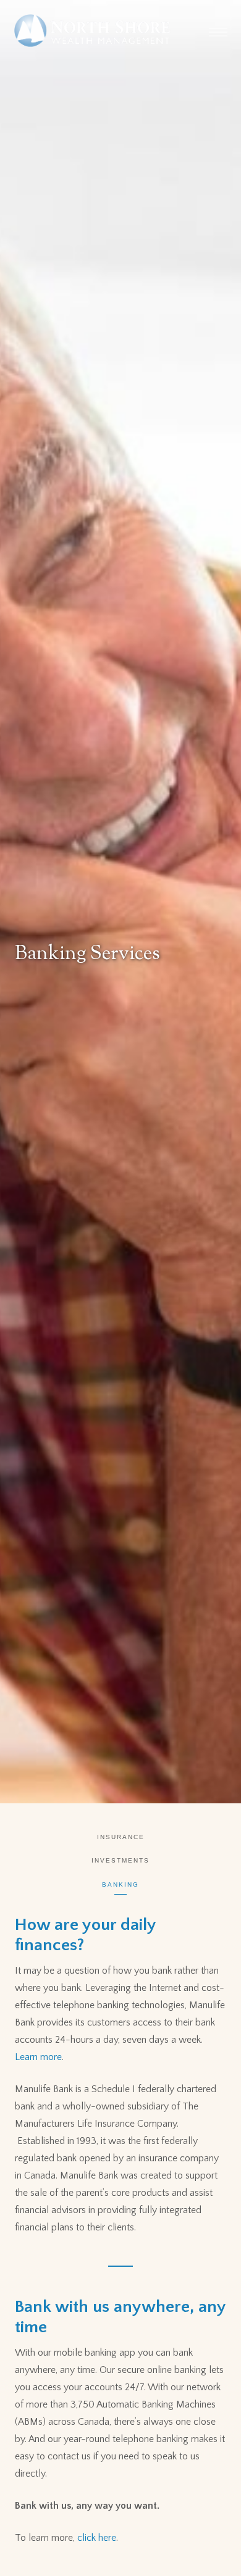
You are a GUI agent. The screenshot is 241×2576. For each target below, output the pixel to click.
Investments (120, 1860)
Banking (120, 1884)
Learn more (38, 2057)
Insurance (121, 1837)
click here (97, 2538)
